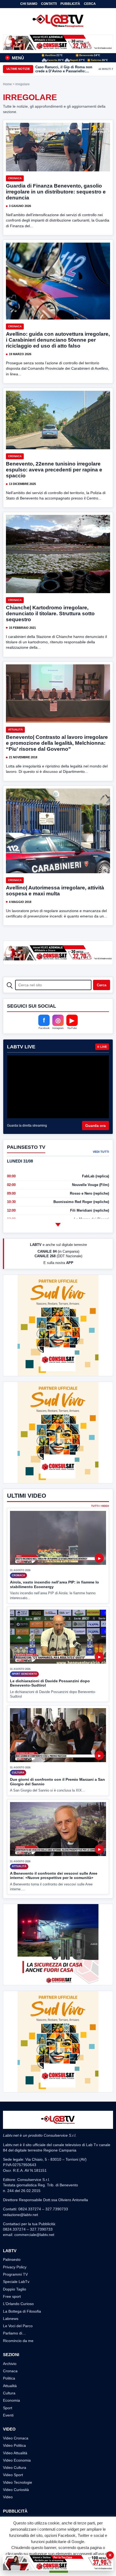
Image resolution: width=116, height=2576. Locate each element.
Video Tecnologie (18, 2482)
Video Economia (17, 2460)
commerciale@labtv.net (34, 2235)
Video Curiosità (16, 2490)
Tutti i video (100, 1506)
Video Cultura (15, 2468)
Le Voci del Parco (18, 2326)
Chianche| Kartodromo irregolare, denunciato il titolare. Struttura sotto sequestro (50, 614)
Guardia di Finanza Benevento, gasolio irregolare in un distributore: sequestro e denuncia (56, 192)
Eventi (8, 2415)
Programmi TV (15, 2274)
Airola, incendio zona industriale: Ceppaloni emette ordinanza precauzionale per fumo (63, 69)
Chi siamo (29, 4)
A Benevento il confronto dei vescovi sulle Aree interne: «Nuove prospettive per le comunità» (54, 1876)
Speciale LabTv (16, 2282)
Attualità (15, 730)
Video (8, 2497)
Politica (9, 2378)
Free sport (12, 2296)
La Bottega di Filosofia (22, 2311)
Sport (8, 2408)
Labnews (11, 2319)
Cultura (9, 2393)
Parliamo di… (14, 2333)
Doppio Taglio (15, 2289)
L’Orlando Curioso (18, 2304)
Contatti (49, 4)
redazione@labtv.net (21, 2215)
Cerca (90, 4)
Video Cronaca (16, 2438)
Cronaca (15, 178)
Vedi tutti (101, 1152)
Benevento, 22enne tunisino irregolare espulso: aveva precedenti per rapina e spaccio (54, 470)
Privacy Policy (15, 2267)
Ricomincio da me (18, 2341)
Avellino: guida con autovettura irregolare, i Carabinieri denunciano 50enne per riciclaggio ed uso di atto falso (58, 340)
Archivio (10, 2364)
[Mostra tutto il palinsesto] (58, 1225)
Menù (15, 58)
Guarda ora (95, 1126)
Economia (11, 2400)
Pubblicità (70, 4)
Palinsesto (12, 2259)
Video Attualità (15, 2453)
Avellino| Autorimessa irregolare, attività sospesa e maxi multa (55, 891)
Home (7, 84)
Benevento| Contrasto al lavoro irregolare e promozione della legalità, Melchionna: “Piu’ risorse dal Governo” (57, 743)
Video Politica (14, 2445)
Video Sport (13, 2475)
